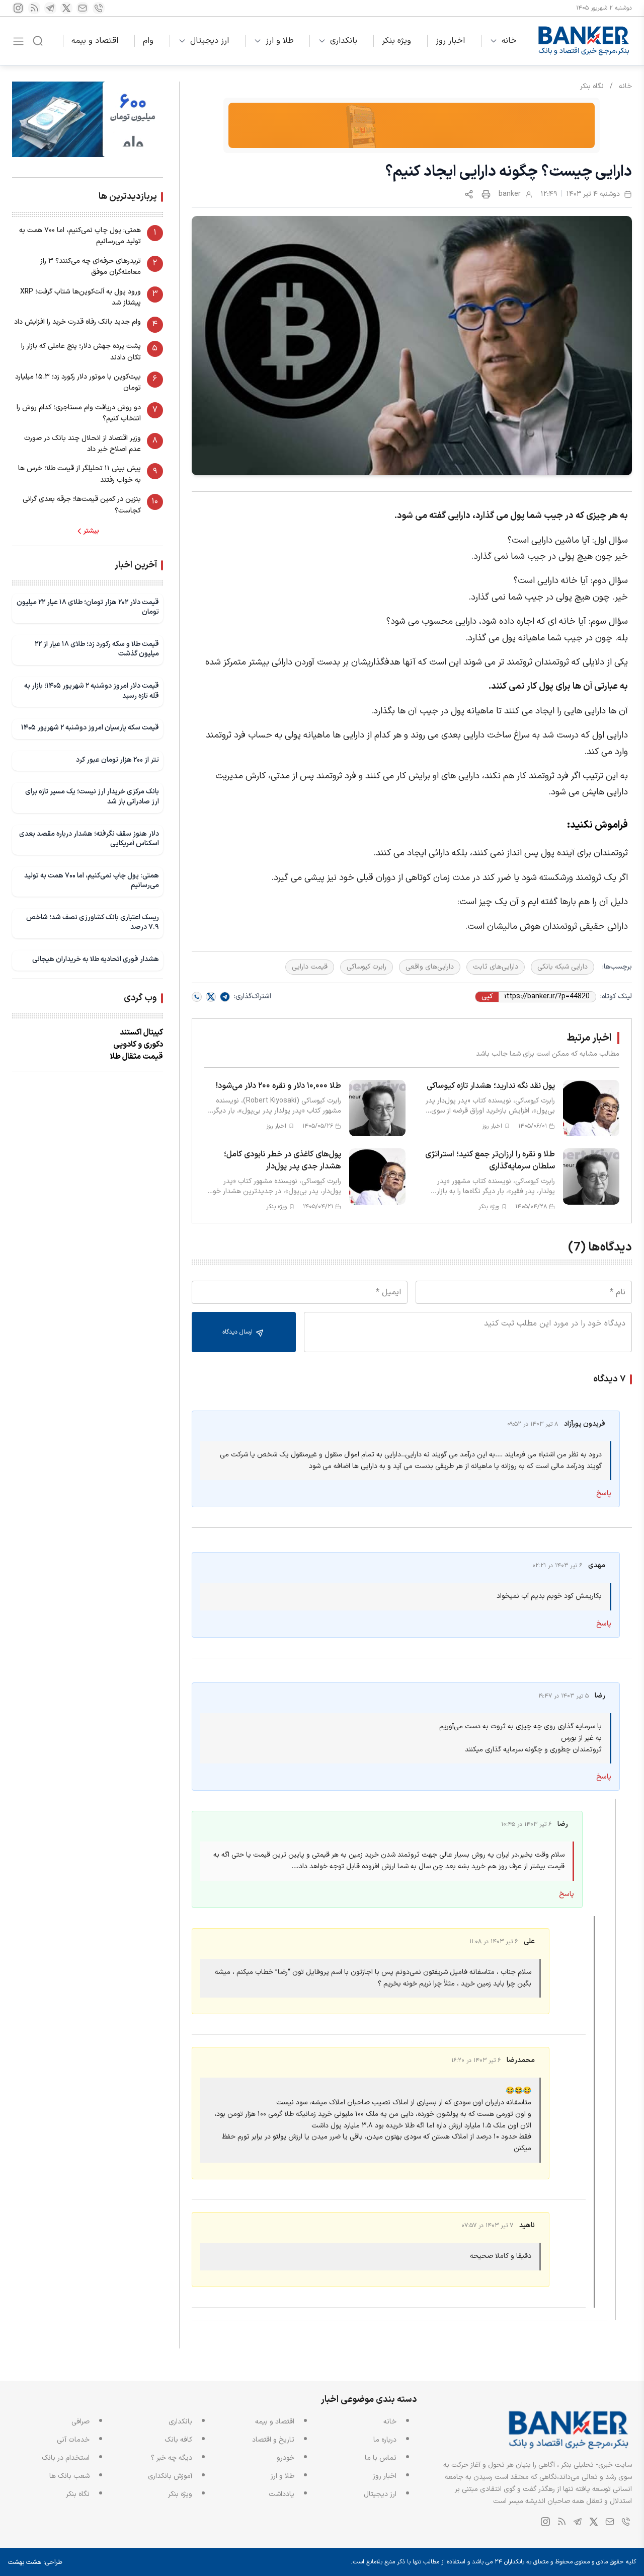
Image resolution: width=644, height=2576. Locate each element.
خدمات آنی (73, 2440)
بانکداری (344, 41)
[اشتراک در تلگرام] (225, 997)
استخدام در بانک (66, 2458)
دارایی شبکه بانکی (562, 967)
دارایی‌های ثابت (496, 967)
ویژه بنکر (396, 41)
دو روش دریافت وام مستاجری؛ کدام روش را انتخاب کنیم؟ (79, 413)
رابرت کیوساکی (367, 967)
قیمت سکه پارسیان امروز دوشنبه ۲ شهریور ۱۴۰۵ (90, 728)
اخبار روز (450, 41)
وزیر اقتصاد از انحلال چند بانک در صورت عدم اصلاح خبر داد (83, 444)
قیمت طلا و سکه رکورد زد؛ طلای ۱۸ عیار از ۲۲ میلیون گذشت (97, 649)
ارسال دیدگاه (238, 1332)
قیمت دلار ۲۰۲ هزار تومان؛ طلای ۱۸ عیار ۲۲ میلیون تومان (88, 607)
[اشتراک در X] (211, 997)
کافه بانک (178, 2440)
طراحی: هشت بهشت (35, 2562)
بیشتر (91, 531)
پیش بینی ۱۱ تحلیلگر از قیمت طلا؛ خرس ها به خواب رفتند (79, 474)
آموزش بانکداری (170, 2476)
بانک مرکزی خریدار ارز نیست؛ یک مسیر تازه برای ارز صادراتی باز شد (92, 797)
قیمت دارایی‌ (310, 967)
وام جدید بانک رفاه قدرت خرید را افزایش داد (77, 322)
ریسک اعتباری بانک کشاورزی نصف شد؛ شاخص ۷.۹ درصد (93, 923)
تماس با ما (381, 2458)
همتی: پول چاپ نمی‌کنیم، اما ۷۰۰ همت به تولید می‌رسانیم (80, 236)
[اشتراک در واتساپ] (197, 997)
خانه (509, 41)
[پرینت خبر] (486, 194)
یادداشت (281, 2494)
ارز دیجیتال (210, 41)
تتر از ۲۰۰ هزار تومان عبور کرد (117, 760)
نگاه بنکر (592, 86)
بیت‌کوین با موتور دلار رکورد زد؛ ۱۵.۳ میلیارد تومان (78, 382)
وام (148, 41)
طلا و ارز (279, 41)
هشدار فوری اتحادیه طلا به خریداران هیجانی (96, 959)
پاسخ (604, 1493)
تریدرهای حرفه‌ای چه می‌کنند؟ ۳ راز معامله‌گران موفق (91, 267)
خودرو (286, 2458)
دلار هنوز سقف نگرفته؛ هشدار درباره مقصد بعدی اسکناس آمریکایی (89, 838)
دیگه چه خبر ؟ (172, 2458)
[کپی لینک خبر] (469, 194)
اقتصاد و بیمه (95, 41)
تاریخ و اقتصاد (273, 2440)
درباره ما (385, 2440)
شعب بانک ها (69, 2476)
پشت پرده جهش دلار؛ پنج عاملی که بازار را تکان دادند (81, 352)
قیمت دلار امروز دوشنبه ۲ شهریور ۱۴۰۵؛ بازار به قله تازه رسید (92, 691)
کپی (487, 997)
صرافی (80, 2422)
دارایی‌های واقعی (430, 967)
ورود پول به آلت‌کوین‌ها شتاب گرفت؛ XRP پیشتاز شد (80, 297)
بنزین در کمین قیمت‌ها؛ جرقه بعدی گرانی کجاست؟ (82, 505)
